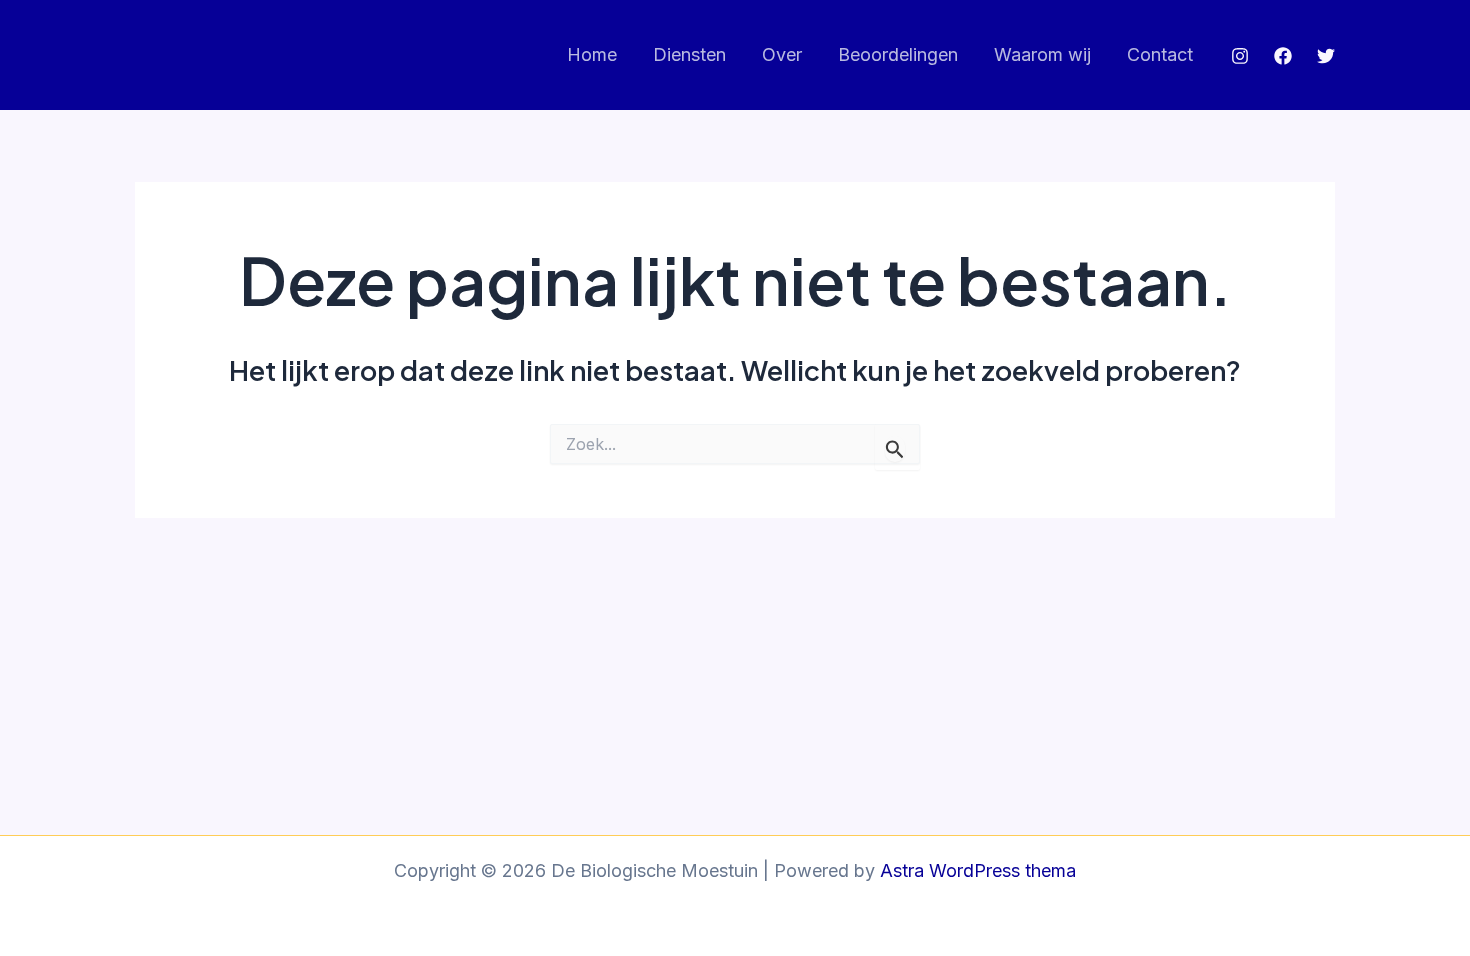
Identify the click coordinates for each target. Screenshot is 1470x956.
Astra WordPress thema (978, 870)
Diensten (689, 54)
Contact (1160, 54)
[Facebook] (1283, 56)
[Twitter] (1326, 56)
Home (592, 54)
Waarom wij (1042, 54)
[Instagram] (1240, 56)
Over (782, 54)
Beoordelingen (898, 54)
